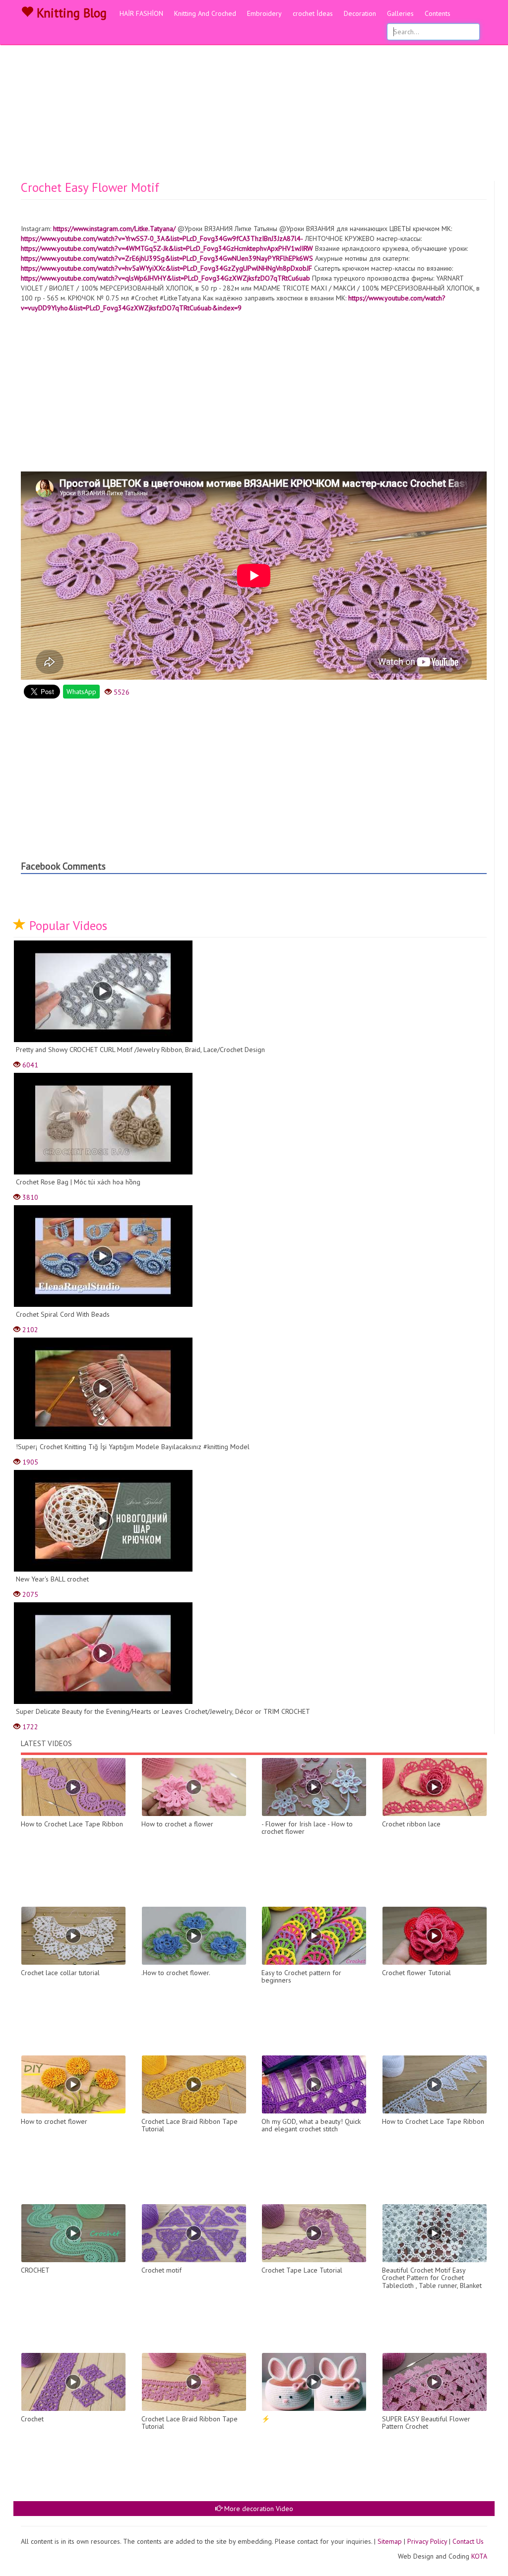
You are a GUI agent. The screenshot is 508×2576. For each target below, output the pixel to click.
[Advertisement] (254, 107)
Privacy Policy (427, 2541)
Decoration (360, 13)
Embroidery (264, 13)
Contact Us (468, 2541)
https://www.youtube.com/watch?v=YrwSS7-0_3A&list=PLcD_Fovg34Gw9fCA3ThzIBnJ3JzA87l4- (162, 238)
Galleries (400, 13)
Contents (438, 13)
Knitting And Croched (205, 13)
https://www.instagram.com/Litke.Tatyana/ (114, 229)
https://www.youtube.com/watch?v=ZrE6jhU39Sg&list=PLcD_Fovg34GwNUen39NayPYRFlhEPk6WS (167, 258)
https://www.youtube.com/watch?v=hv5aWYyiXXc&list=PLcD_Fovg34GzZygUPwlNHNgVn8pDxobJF (166, 268)
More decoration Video (258, 2509)
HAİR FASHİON (141, 13)
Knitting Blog (70, 13)
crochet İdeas (313, 13)
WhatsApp (81, 692)
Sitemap (390, 2541)
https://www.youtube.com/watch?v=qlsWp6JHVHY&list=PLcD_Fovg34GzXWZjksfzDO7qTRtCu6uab (165, 278)
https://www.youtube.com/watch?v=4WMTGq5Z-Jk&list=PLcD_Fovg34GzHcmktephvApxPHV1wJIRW (167, 248)
